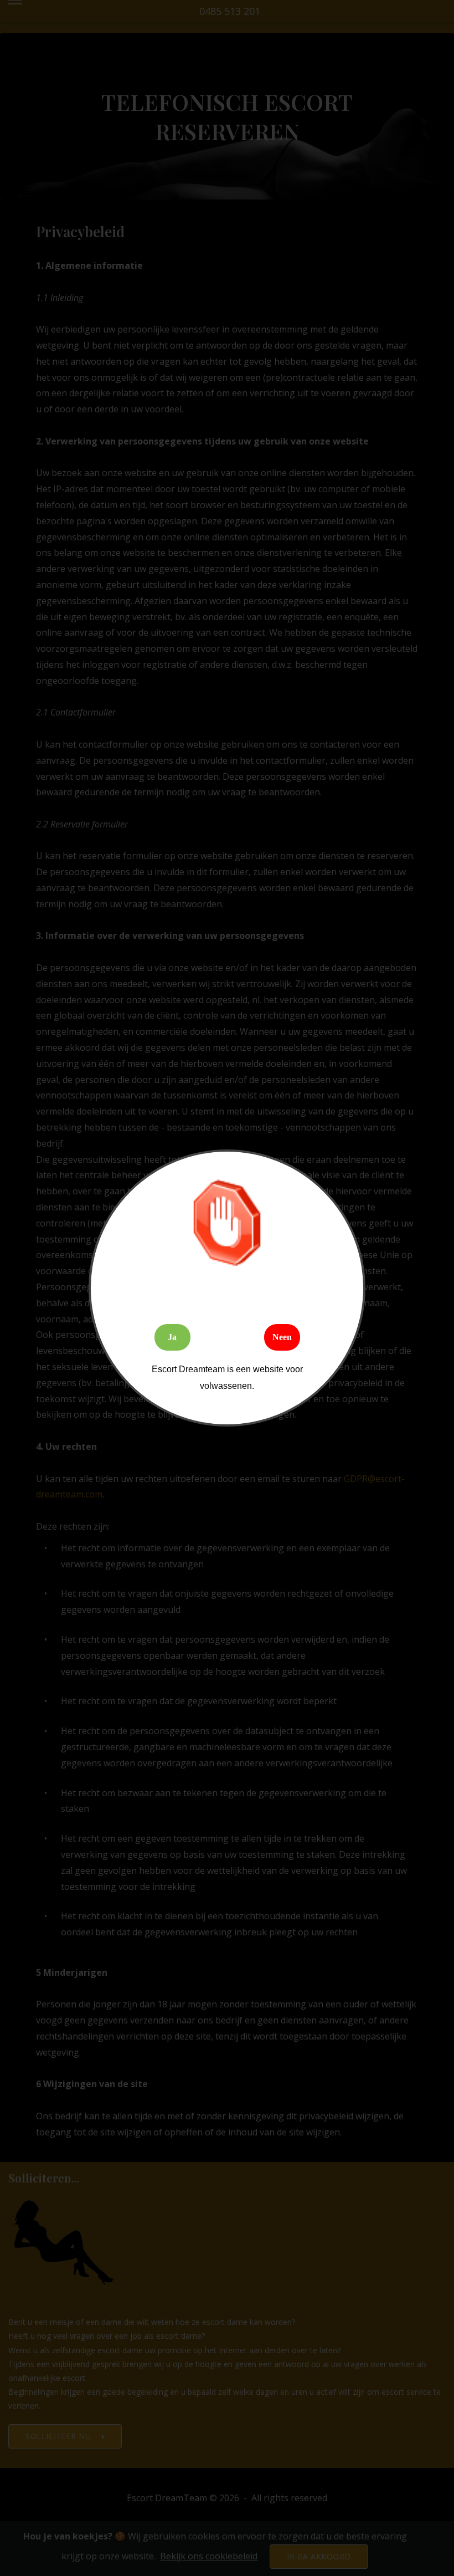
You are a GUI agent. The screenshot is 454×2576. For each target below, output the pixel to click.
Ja (172, 1337)
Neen (282, 1337)
